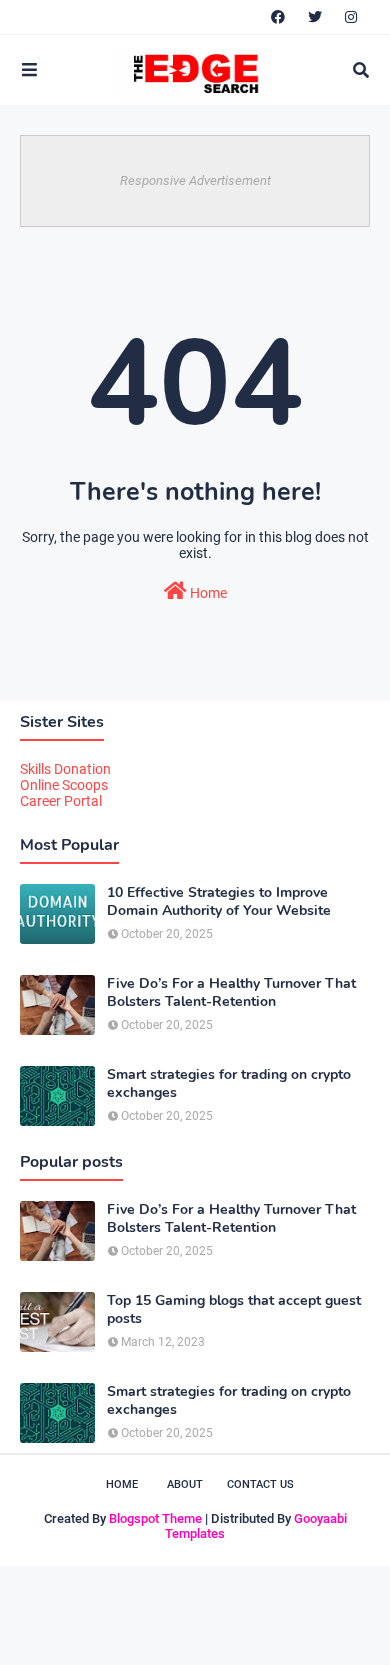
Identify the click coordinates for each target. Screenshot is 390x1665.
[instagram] (351, 17)
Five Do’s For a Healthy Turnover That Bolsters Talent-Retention (231, 993)
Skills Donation (65, 769)
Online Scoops (64, 785)
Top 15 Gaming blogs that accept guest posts (234, 1310)
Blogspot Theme (155, 1518)
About (185, 1484)
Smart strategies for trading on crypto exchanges (229, 1084)
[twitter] (315, 17)
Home (207, 593)
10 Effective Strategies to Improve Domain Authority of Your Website (219, 902)
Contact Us (260, 1484)
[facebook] (278, 17)
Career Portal (61, 801)
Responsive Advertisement (195, 180)
